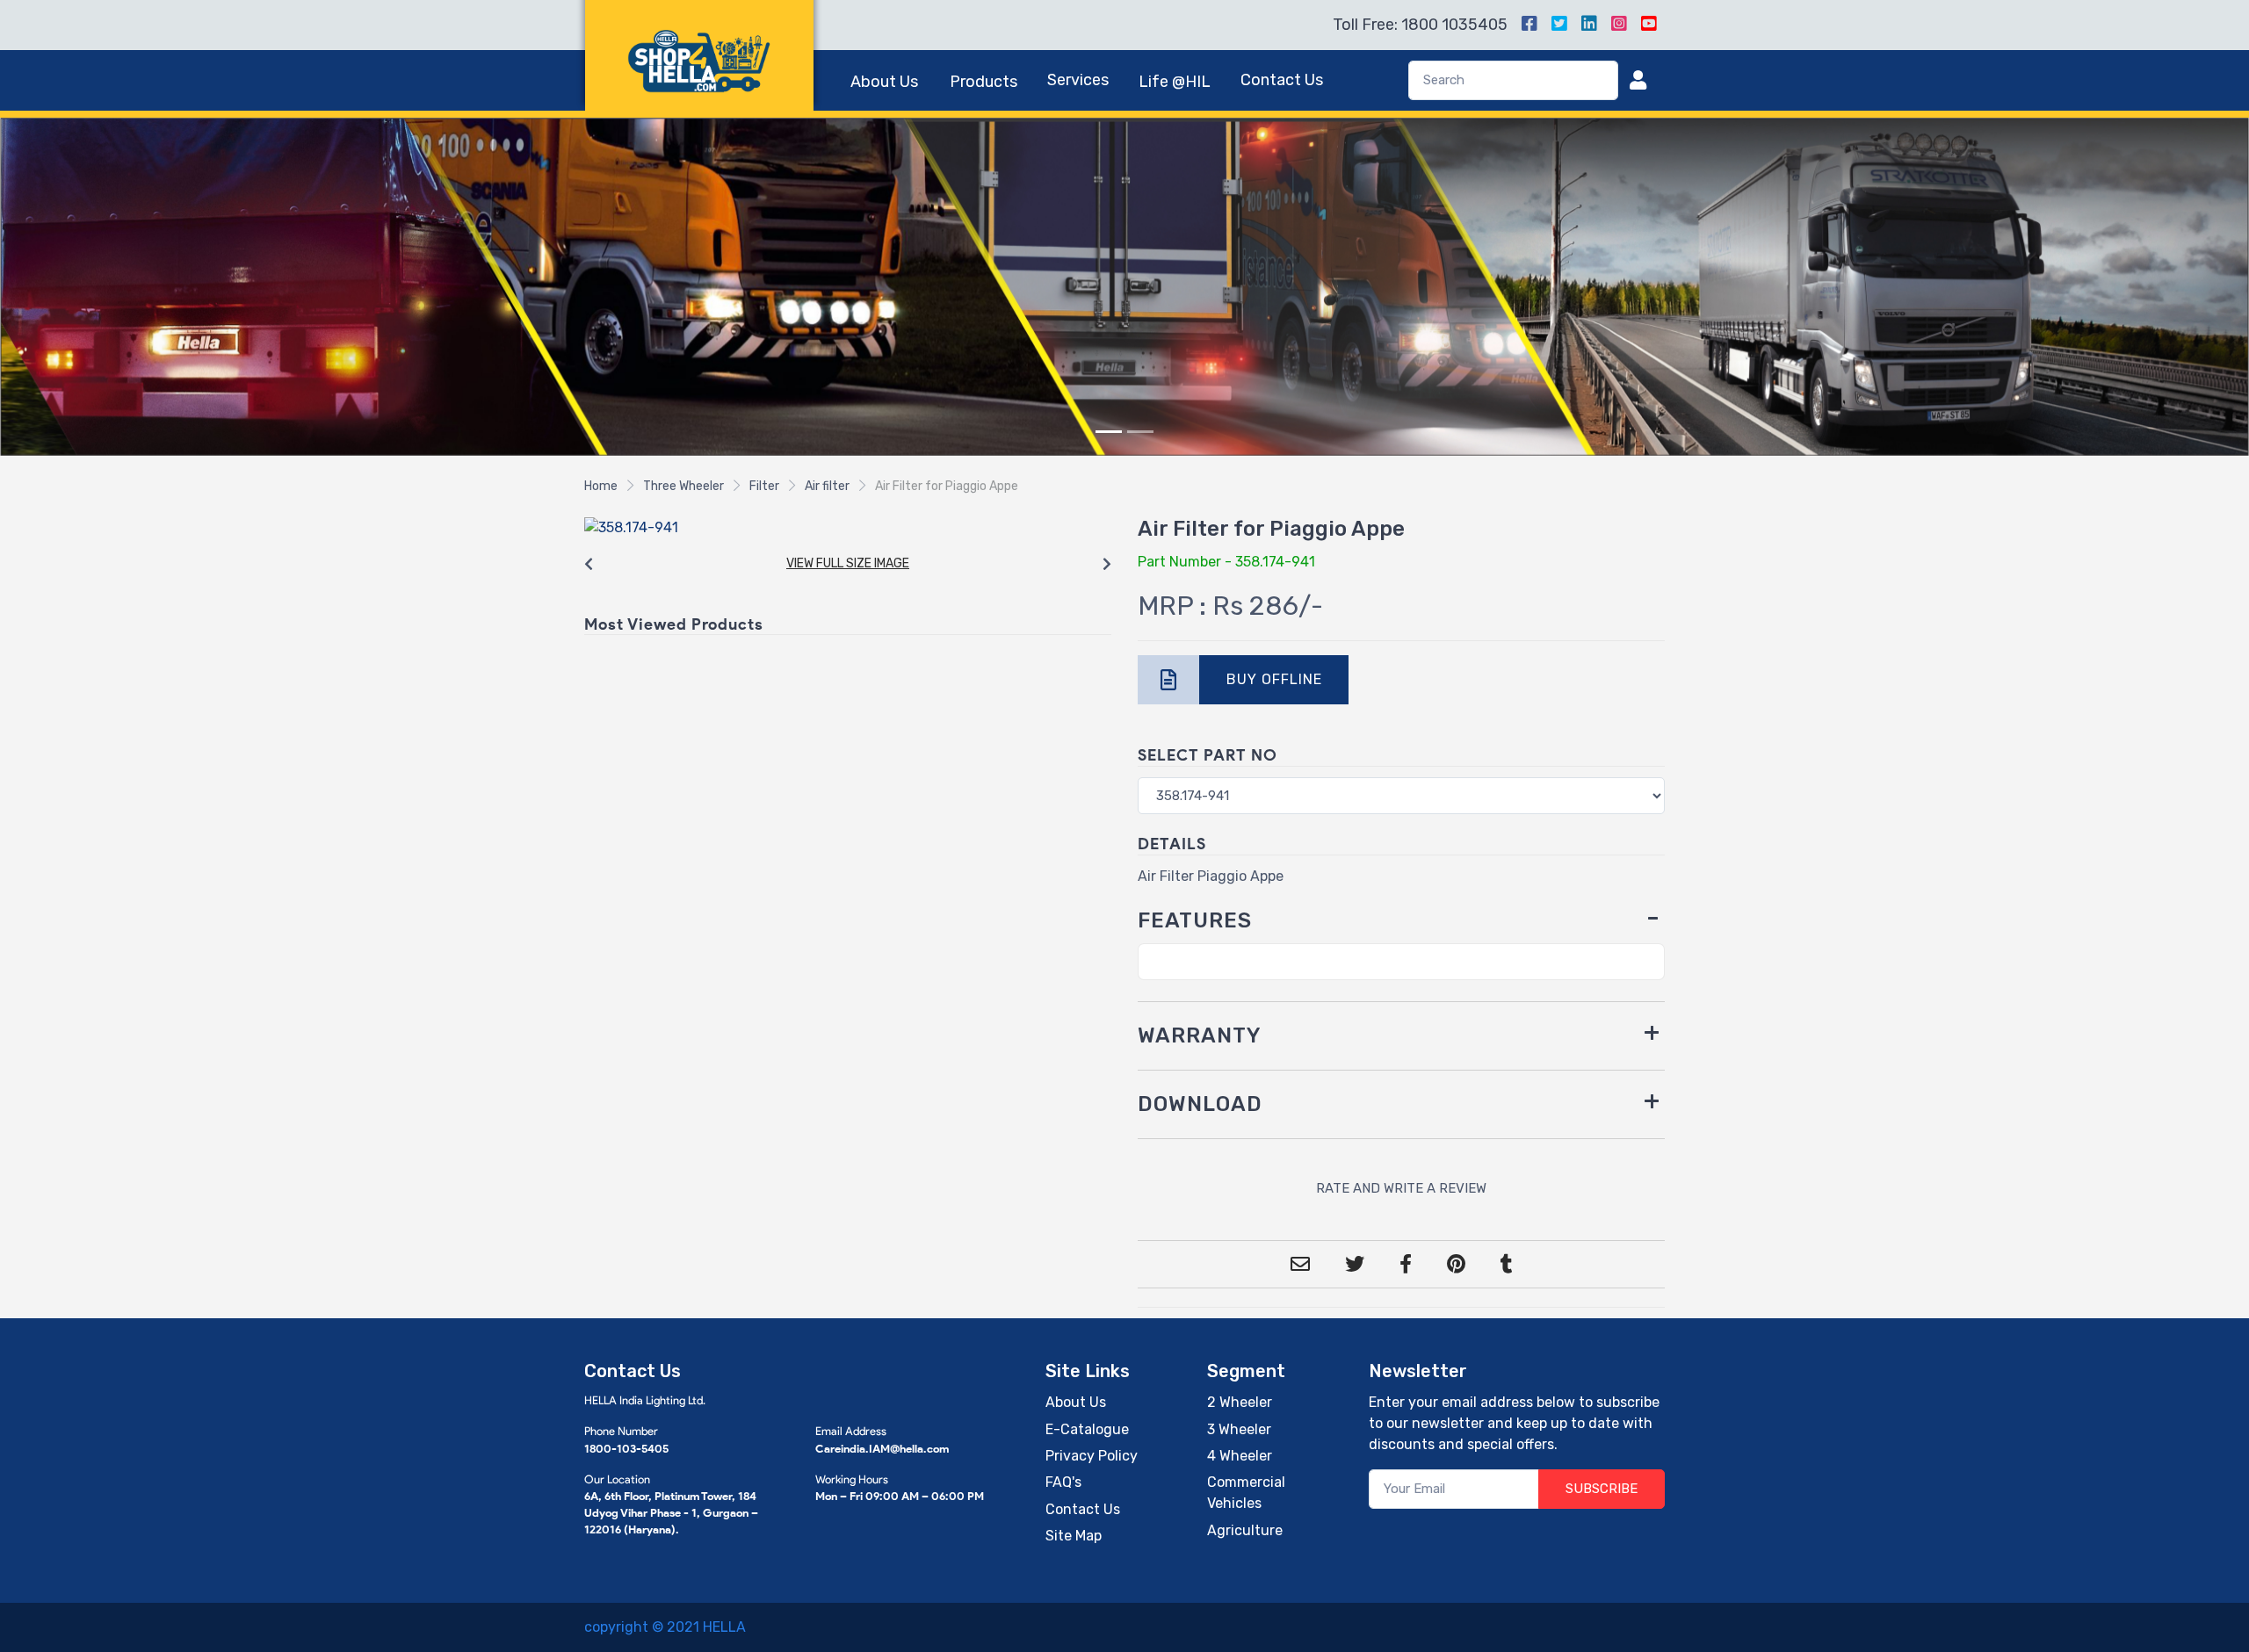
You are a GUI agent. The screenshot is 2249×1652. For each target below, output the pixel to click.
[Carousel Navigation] (848, 564)
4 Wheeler (1240, 1455)
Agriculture (1245, 1529)
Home (601, 485)
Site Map (1074, 1535)
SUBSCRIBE (1602, 1488)
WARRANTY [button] (1200, 1035)
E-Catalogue (1087, 1428)
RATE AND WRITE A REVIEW (1401, 1187)
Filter (764, 485)
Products (983, 82)
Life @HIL (1175, 82)
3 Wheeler (1239, 1428)
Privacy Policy (1092, 1455)
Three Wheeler (683, 485)
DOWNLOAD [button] (1200, 1104)
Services (1078, 80)
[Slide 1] (1109, 431)
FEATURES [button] (1195, 920)
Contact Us (1282, 80)
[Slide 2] (1140, 431)
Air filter (827, 485)
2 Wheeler (1240, 1401)
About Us (884, 82)
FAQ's (1063, 1482)
